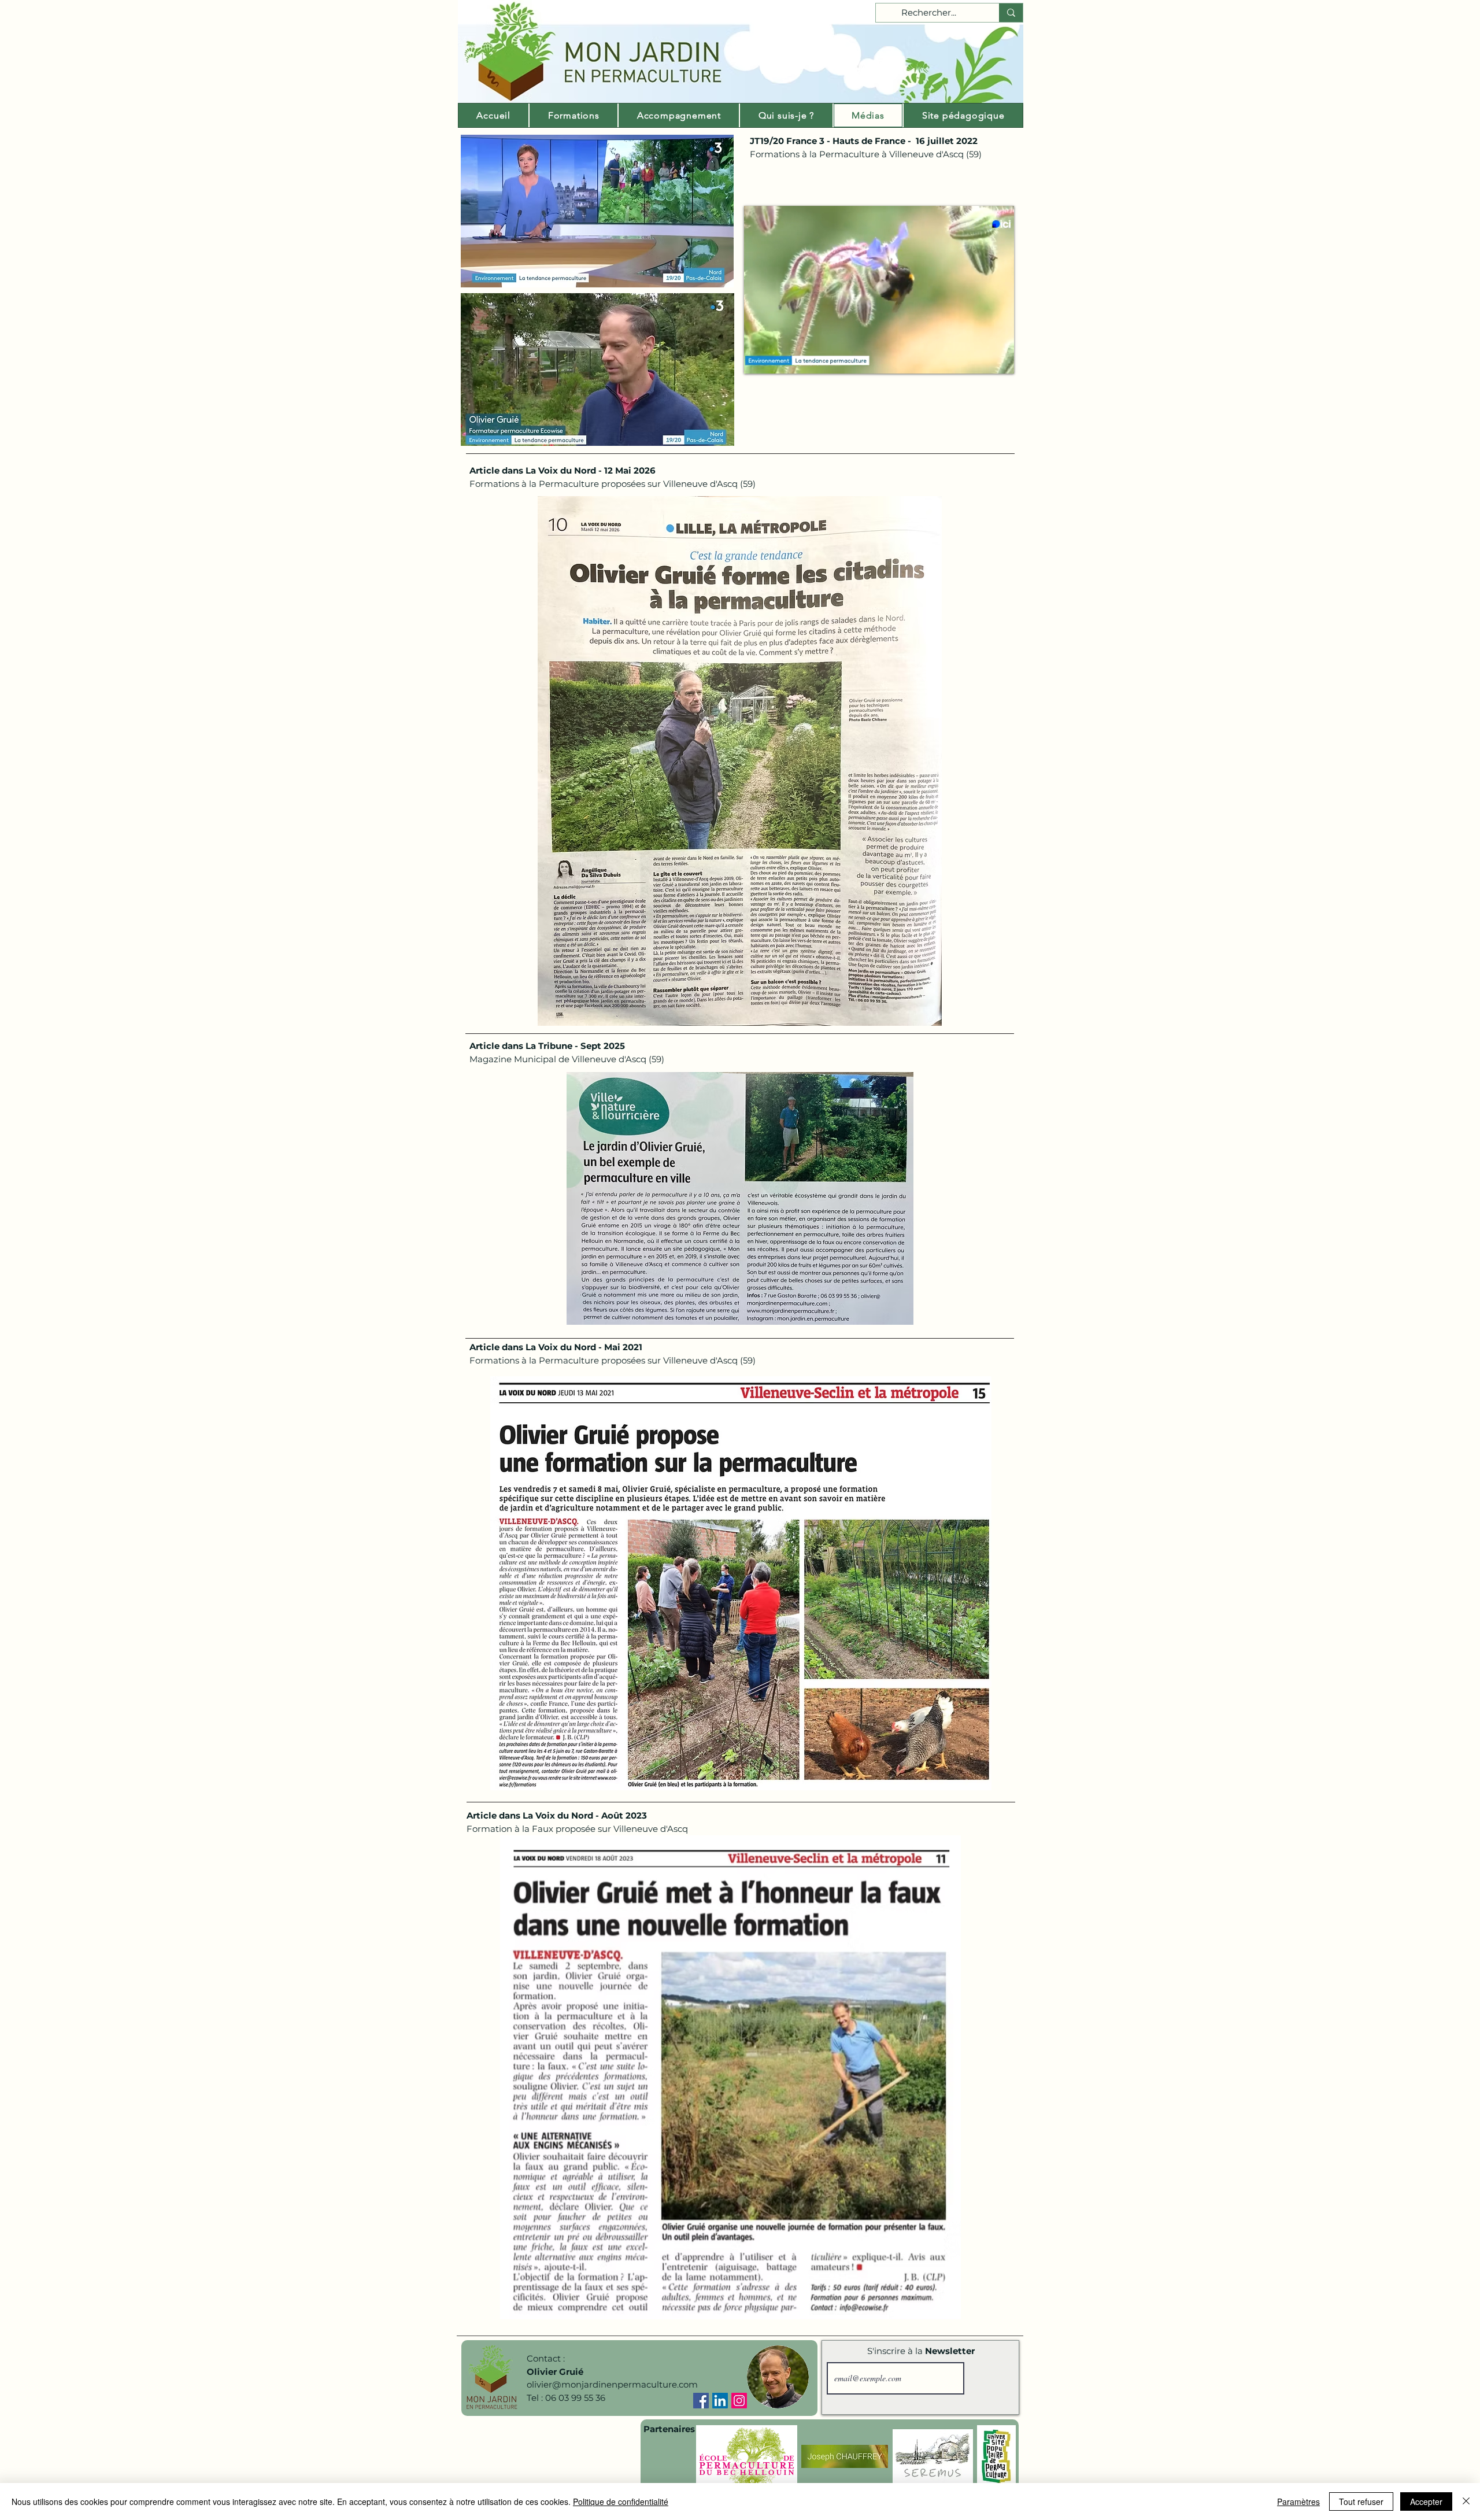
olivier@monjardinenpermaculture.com (612, 2384)
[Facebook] (701, 2401)
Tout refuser (1361, 2501)
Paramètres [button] (1298, 2501)
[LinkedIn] (720, 2401)
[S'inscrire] (990, 2378)
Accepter (1426, 2501)
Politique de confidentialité (621, 2501)
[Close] (1466, 2501)
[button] (999, 361)
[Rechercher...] (1011, 13)
